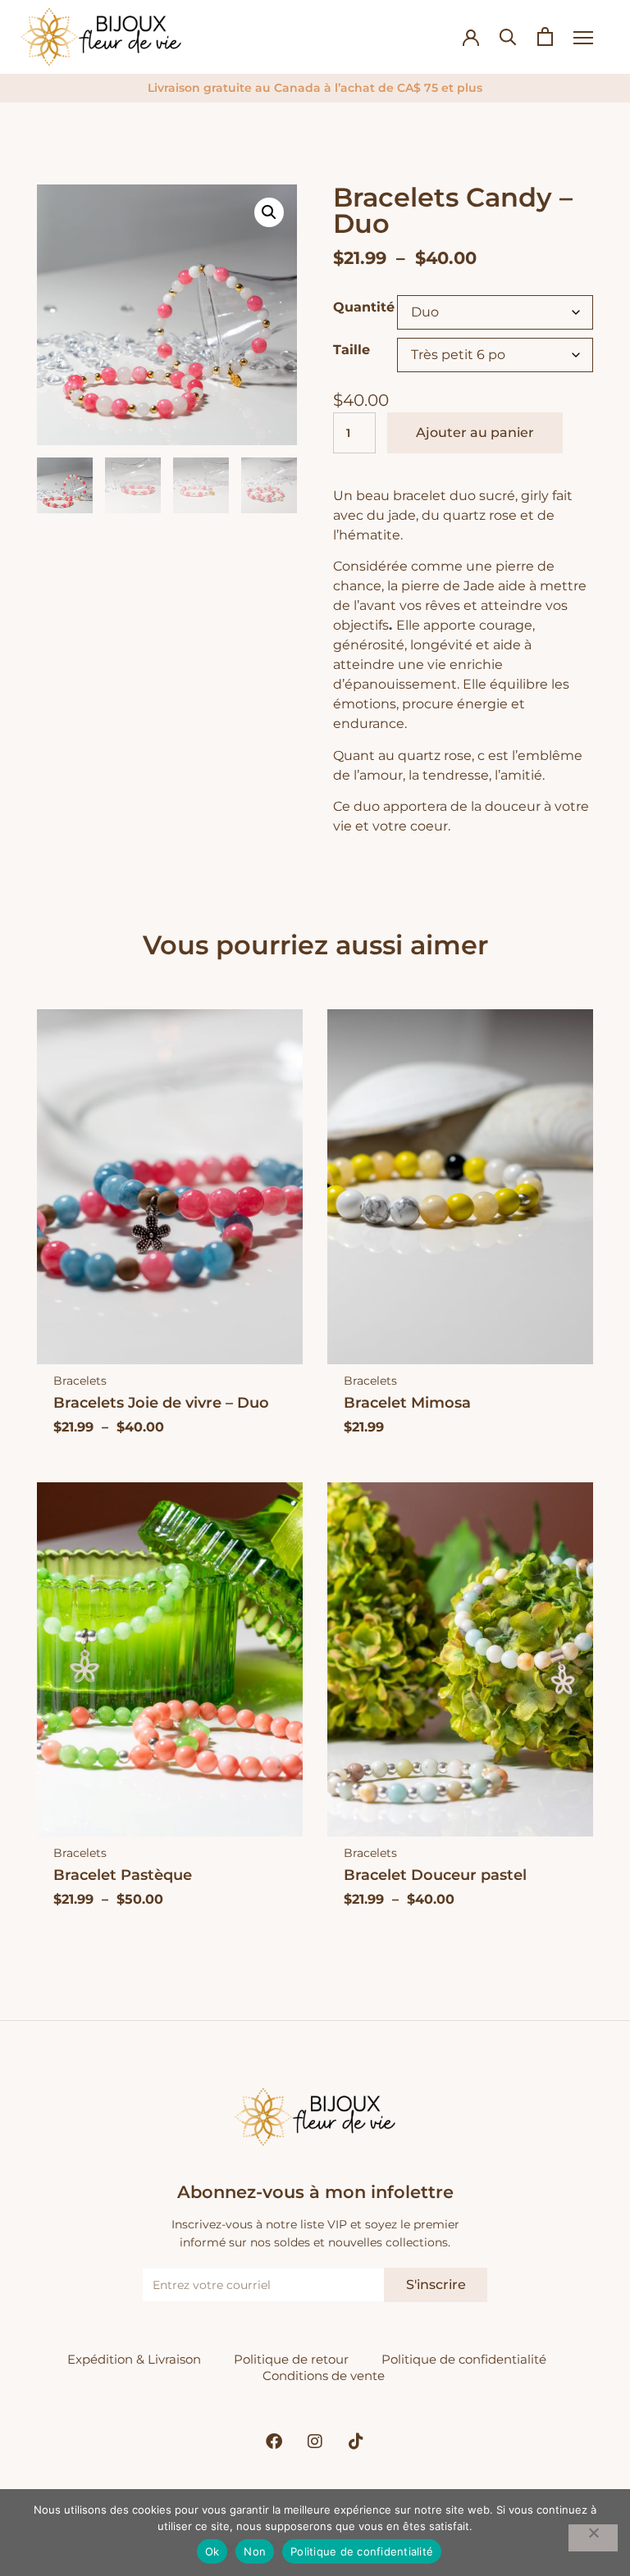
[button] (269, 212)
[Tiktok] (356, 2442)
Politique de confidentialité (464, 2359)
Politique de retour (291, 2359)
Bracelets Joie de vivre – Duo (161, 1402)
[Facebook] (274, 2442)
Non (255, 2551)
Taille (352, 350)
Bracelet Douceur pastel (435, 1875)
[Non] (593, 2538)
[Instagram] (315, 2442)
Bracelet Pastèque (123, 1875)
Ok (212, 2551)
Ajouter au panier (475, 432)
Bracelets (80, 1381)
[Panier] (545, 36)
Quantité (364, 307)
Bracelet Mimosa (407, 1402)
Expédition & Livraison (134, 2359)
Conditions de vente (324, 2376)
